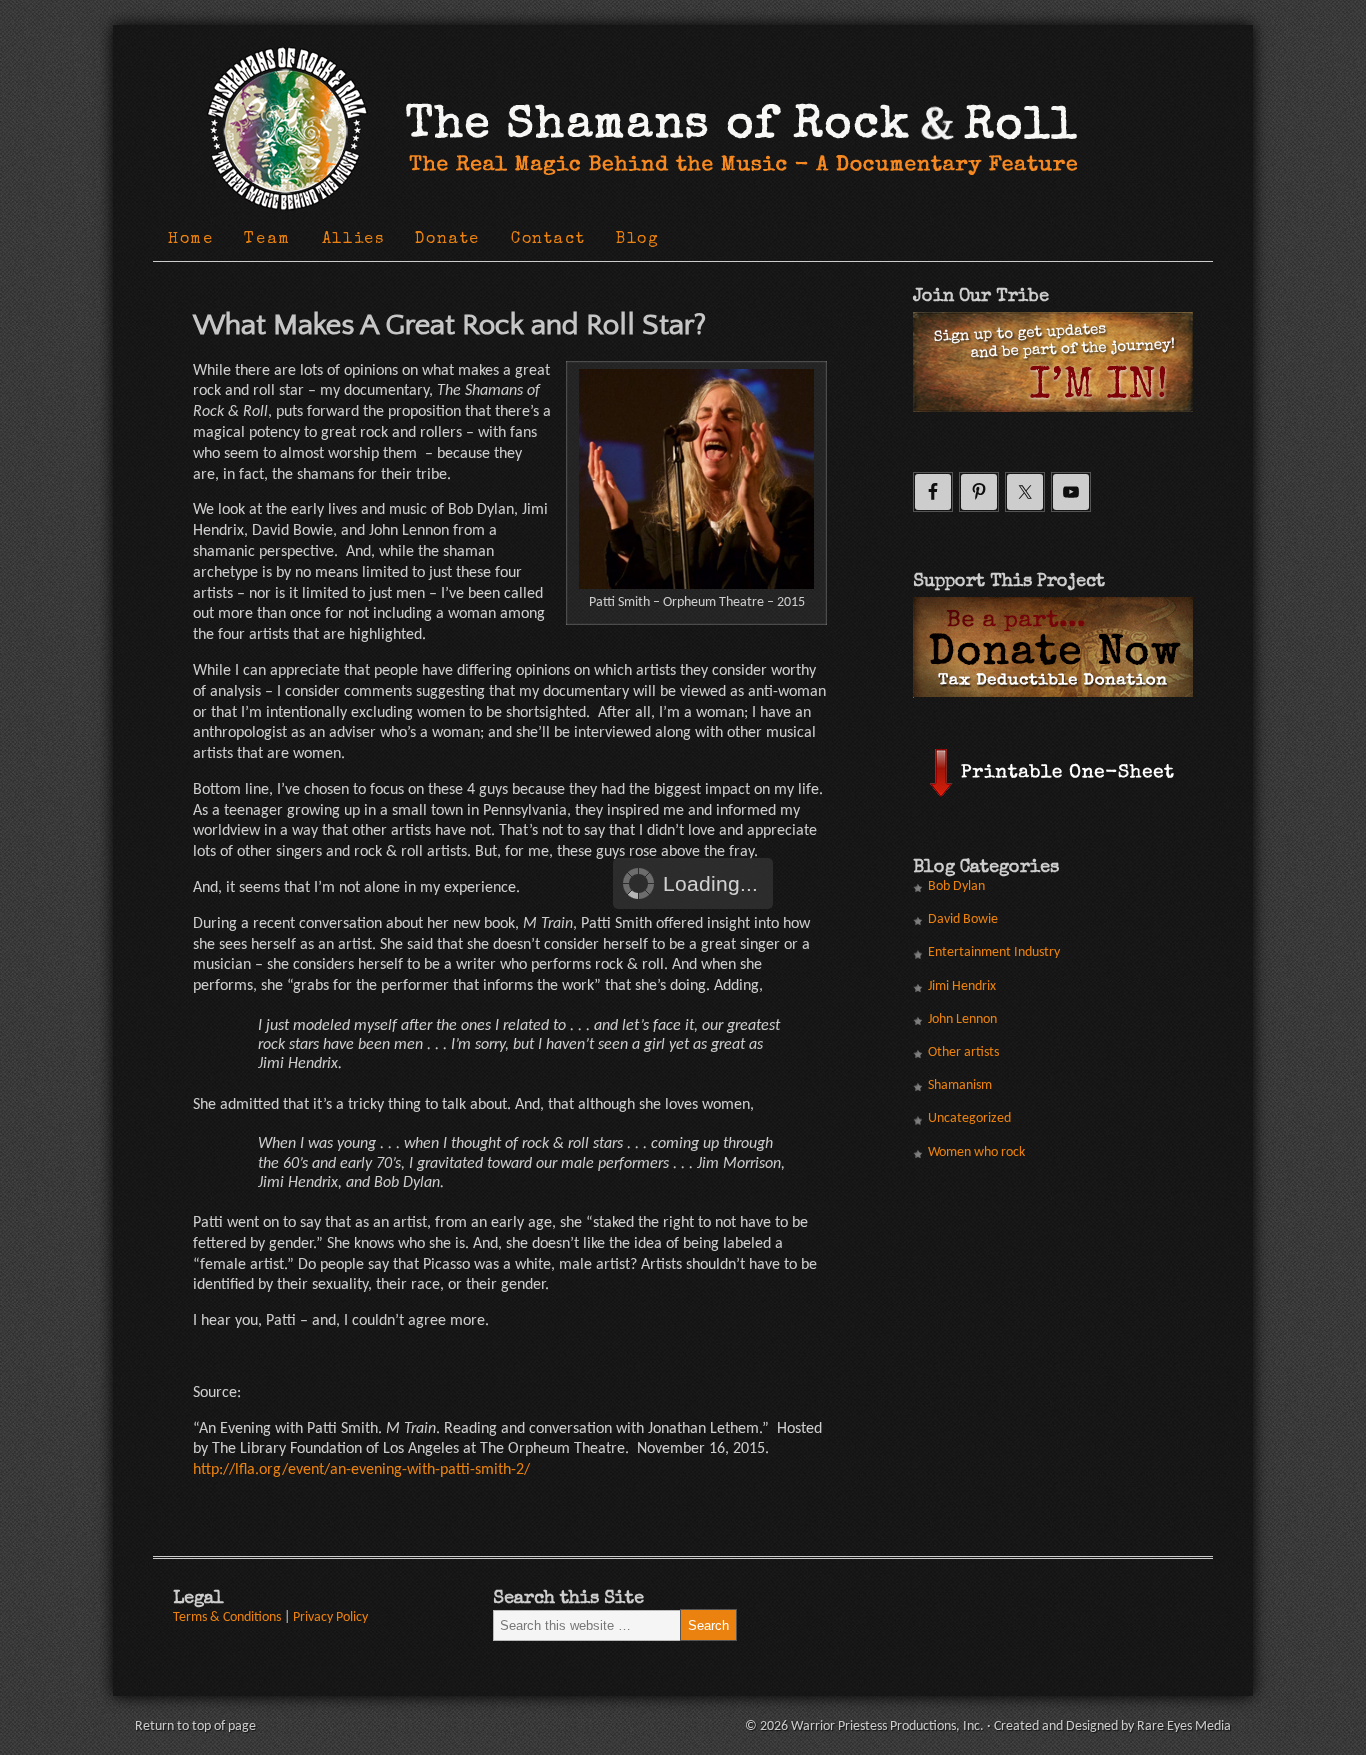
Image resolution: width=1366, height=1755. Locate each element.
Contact (548, 240)
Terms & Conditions (227, 1617)
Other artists (963, 1052)
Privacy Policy (330, 1617)
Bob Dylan (956, 886)
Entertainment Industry (994, 952)
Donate (447, 240)
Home (190, 240)
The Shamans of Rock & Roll (633, 48)
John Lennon (962, 1019)
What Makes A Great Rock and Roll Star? (449, 325)
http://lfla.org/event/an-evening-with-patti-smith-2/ (361, 1470)
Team (267, 240)
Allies (353, 240)
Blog (637, 240)
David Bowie (963, 919)
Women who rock (976, 1152)
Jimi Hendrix (962, 986)
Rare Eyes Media (1184, 1726)
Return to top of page (195, 1726)
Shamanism (960, 1085)
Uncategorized (969, 1118)
